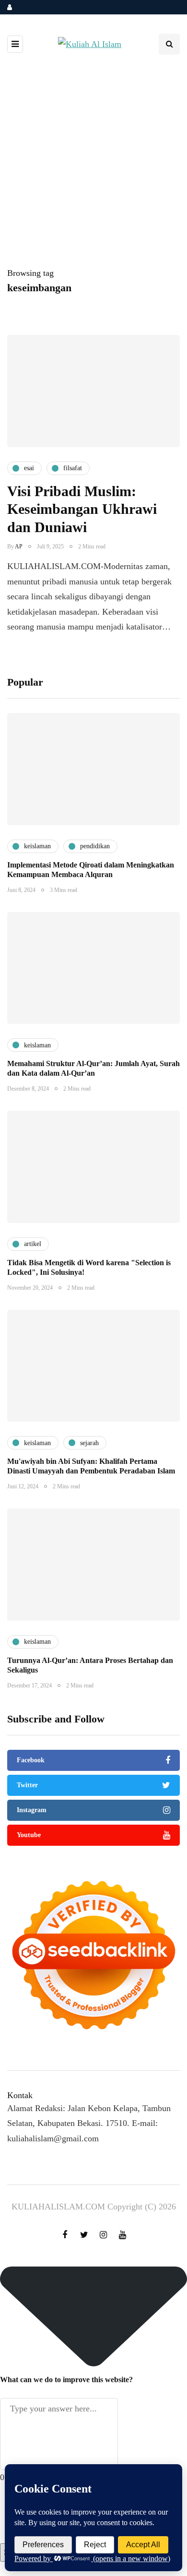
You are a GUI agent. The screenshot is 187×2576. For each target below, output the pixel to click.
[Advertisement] (93, 167)
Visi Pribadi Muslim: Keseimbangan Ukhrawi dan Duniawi (82, 509)
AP (19, 546)
